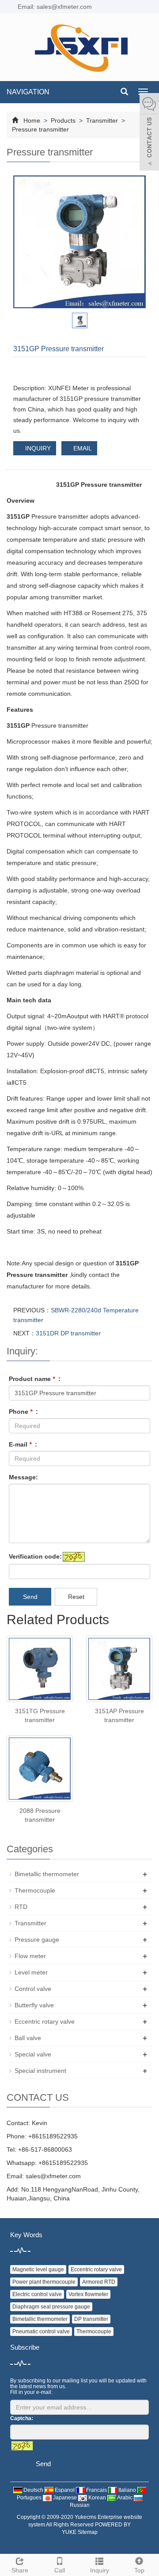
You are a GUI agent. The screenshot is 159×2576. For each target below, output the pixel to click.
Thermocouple (35, 1890)
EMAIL (82, 448)
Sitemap (88, 2532)
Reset (76, 1597)
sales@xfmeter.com (53, 2176)
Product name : (35, 1379)
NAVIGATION (28, 92)
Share (20, 2570)
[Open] (149, 133)
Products (63, 120)
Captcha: (22, 2418)
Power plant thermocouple (44, 2282)
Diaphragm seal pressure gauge (51, 2307)
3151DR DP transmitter (68, 1333)
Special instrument (40, 2071)
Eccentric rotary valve (45, 2021)
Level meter (31, 1972)
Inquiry (100, 2570)
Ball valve (28, 2038)
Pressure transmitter (40, 129)
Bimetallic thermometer (47, 1874)
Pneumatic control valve (41, 2332)
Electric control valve (37, 2294)
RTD (21, 1907)
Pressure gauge (37, 1940)
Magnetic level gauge (38, 2270)
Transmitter (102, 120)
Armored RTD (99, 2282)
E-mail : (23, 1444)
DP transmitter (91, 2319)
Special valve (33, 2054)
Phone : (23, 1412)
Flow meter (30, 1956)
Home (32, 120)
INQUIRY (37, 448)
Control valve (33, 1989)
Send (30, 1597)
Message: (23, 1477)
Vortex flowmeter (88, 2294)
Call (60, 2570)
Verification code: (35, 1556)
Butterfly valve (34, 2005)
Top (139, 2570)
